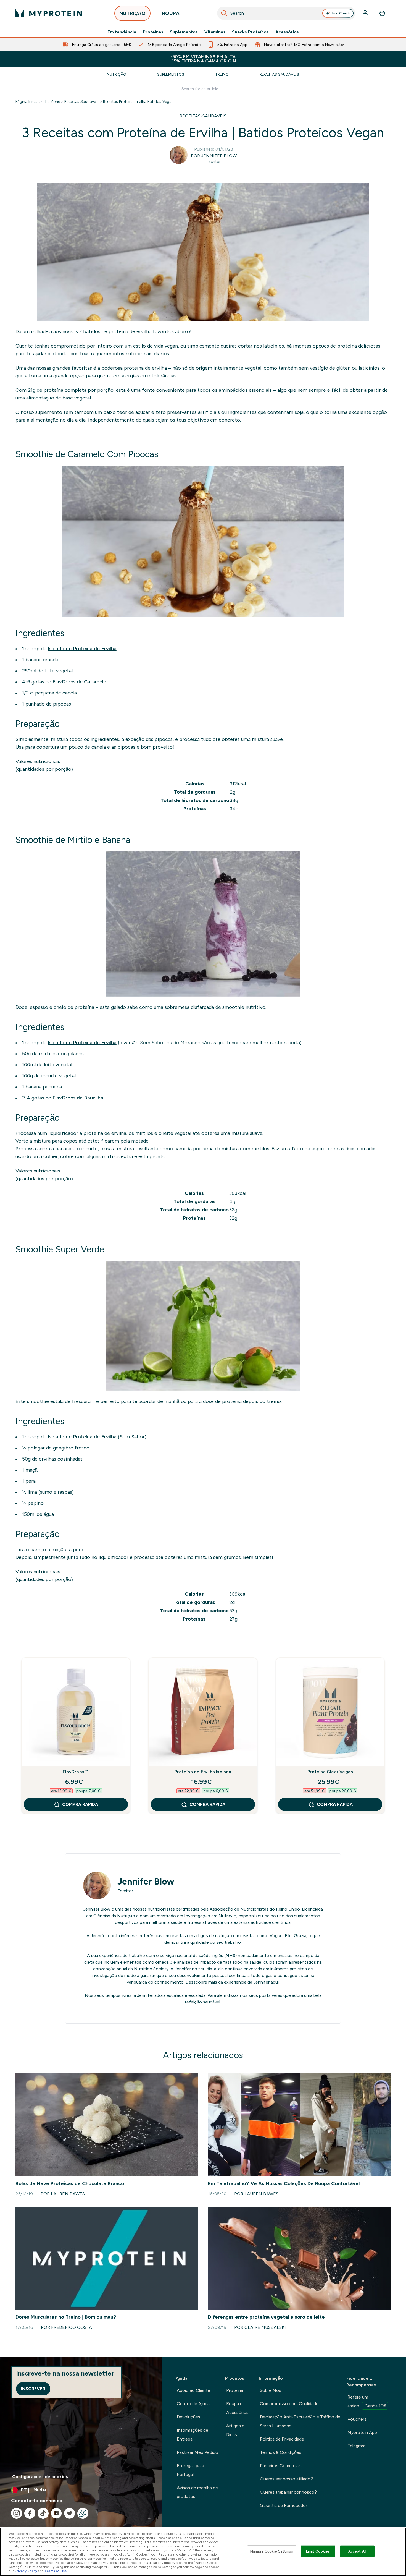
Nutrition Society (151, 1969)
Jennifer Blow (146, 1882)
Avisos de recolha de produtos (197, 2492)
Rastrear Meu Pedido (197, 2452)
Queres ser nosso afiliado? (286, 2479)
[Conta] (366, 13)
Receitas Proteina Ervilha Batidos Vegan (138, 101)
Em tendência (122, 32)
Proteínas (153, 32)
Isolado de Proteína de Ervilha (82, 649)
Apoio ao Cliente (193, 2390)
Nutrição (117, 74)
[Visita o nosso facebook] (30, 2513)
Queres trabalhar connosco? (288, 2492)
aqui (275, 1982)
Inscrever (33, 2389)
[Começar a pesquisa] (224, 13)
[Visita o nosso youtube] (56, 2513)
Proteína (235, 2390)
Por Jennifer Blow (214, 156)
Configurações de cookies (40, 2477)
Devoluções (188, 2417)
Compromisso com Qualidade (289, 2404)
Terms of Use (56, 2571)
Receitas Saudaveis (81, 101)
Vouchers (357, 2419)
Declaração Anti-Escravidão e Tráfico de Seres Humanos (300, 2421)
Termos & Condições (281, 2452)
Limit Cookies (318, 2551)
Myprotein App (362, 2432)
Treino (222, 74)
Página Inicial (27, 101)
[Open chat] (83, 2513)
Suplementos (184, 32)
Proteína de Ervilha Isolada (203, 1772)
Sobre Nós (271, 2390)
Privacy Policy (26, 2571)
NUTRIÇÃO (132, 13)
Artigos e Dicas (235, 2430)
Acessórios (287, 32)
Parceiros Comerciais (281, 2466)
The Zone (51, 101)
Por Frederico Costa (66, 2327)
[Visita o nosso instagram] (17, 2513)
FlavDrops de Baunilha (78, 1098)
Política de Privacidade (282, 2439)
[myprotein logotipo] (49, 13)
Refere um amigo (367, 2401)
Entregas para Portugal (190, 2470)
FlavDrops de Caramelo (79, 682)
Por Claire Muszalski (260, 2327)
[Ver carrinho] (382, 13)
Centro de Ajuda (193, 2404)
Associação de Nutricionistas (239, 1909)
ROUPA (171, 13)
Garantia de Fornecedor (284, 2505)
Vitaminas (215, 32)
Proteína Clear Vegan (330, 1772)
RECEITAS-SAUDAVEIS (203, 116)
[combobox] (286, 13)
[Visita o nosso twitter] (70, 2513)
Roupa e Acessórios (237, 2408)
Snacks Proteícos (250, 32)
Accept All (357, 2551)
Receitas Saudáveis (279, 74)
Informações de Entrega (193, 2435)
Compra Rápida (80, 1804)
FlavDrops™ (76, 1772)
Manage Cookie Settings (272, 2551)
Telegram (356, 2446)
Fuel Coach (341, 13)
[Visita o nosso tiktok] (43, 2513)
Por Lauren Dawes (63, 2194)
